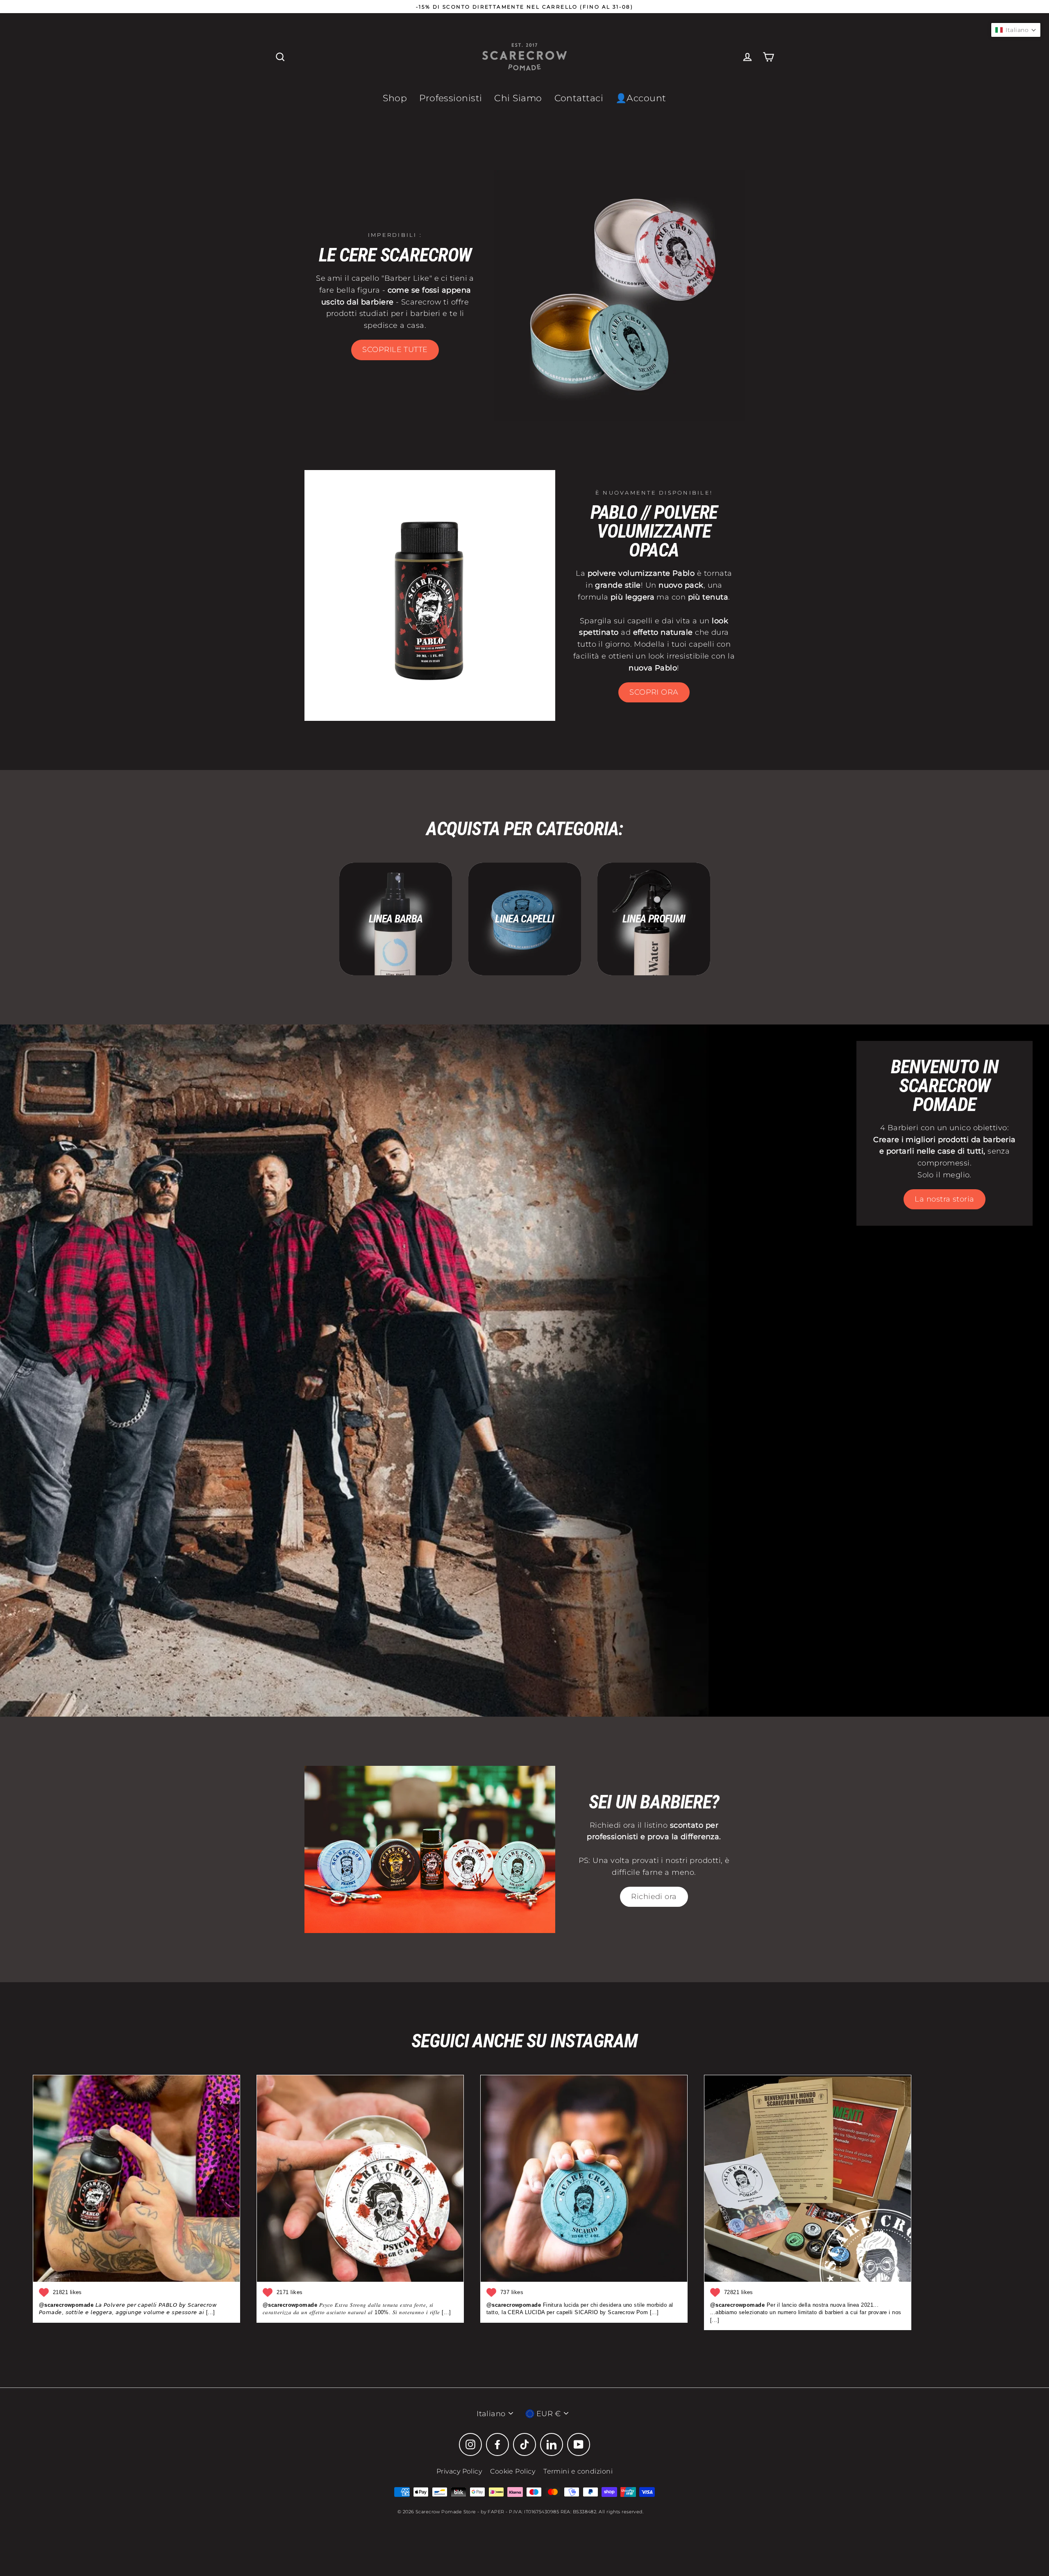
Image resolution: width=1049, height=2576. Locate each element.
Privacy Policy (459, 2471)
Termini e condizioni (578, 2471)
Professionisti (451, 98)
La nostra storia (944, 1199)
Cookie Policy (513, 2471)
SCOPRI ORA (654, 692)
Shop (395, 98)
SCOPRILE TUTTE (395, 350)
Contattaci (579, 98)
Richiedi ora (654, 1897)
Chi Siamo (518, 98)
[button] (1016, 30)
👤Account (641, 98)
